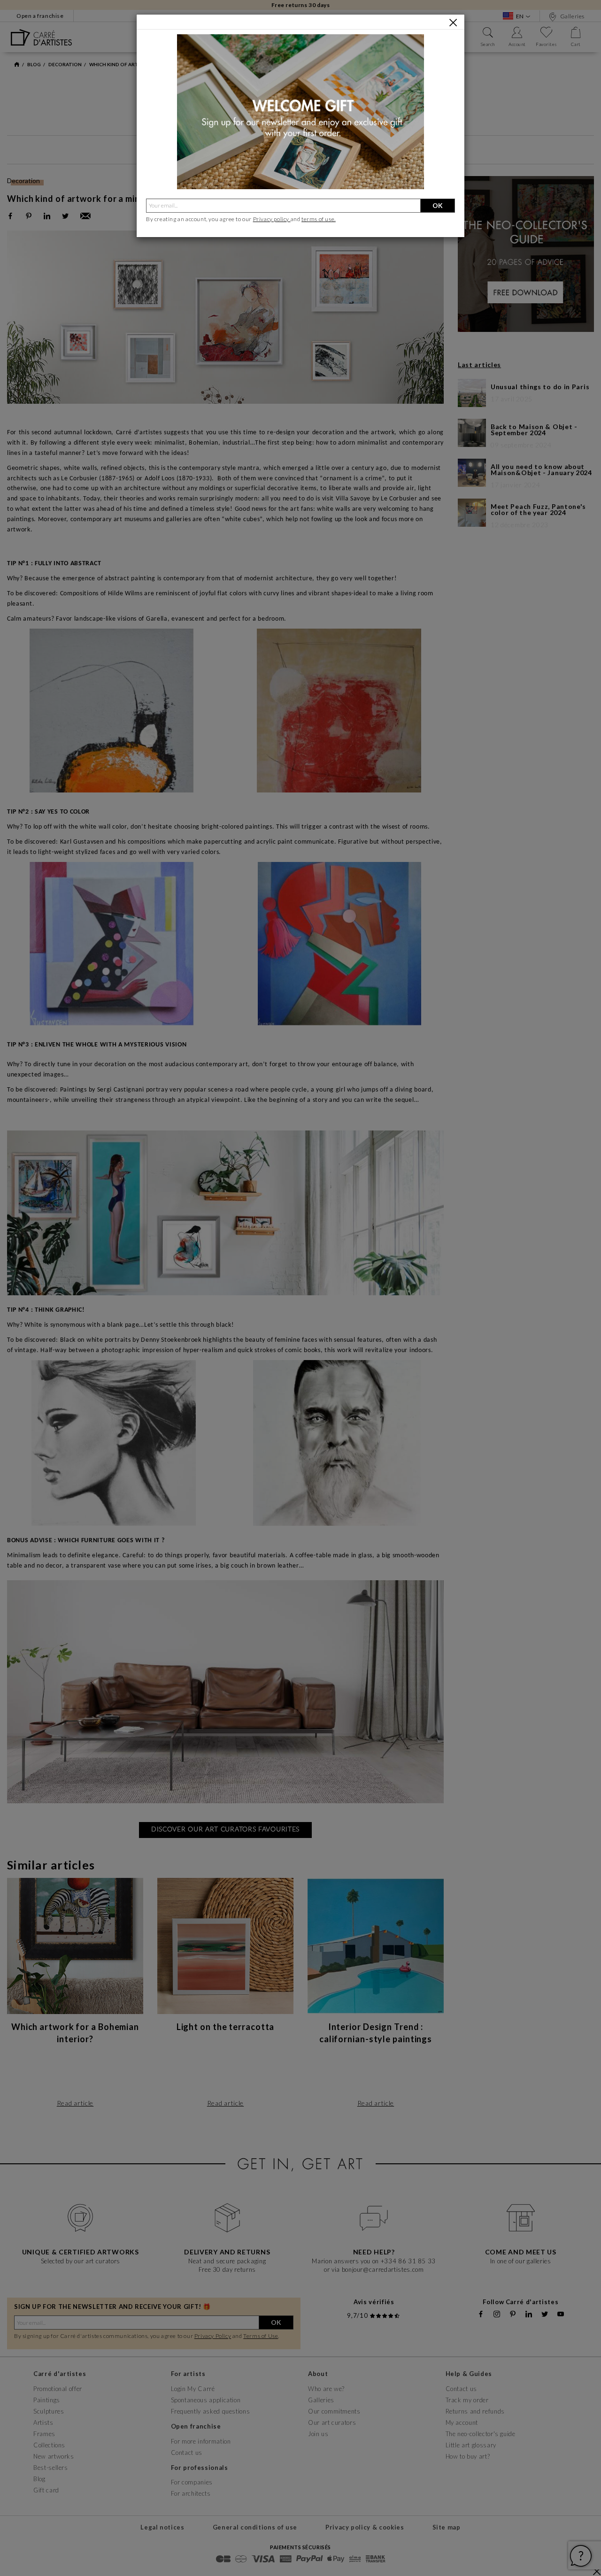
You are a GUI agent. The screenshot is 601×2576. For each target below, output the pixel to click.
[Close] (453, 23)
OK (438, 205)
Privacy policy (272, 219)
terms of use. (319, 219)
